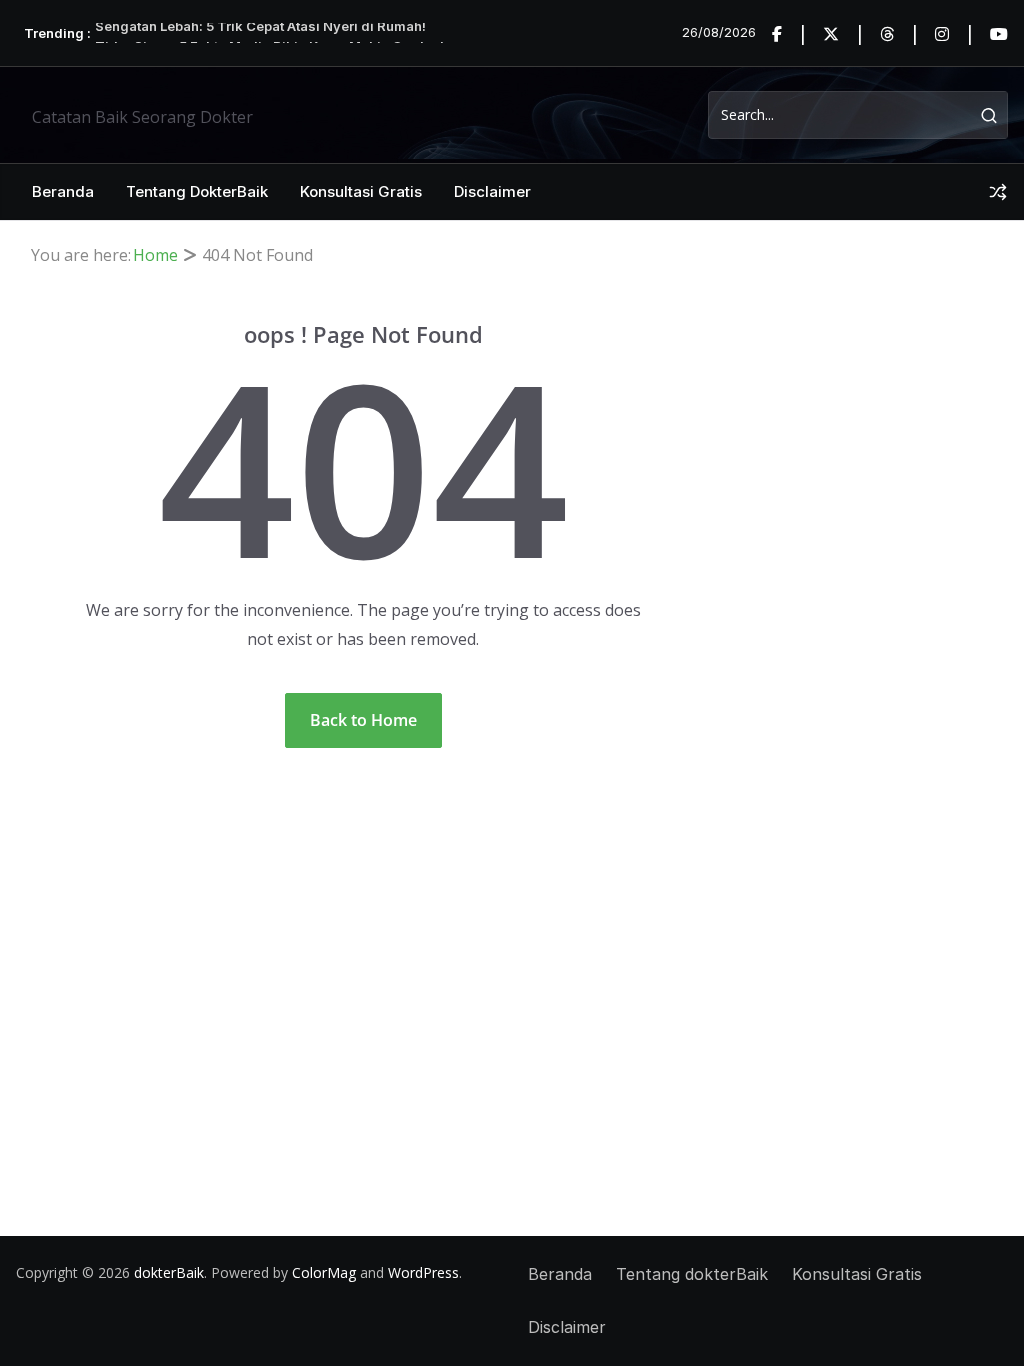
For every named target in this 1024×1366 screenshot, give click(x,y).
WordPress (423, 1272)
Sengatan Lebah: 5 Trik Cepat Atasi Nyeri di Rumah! (260, 32)
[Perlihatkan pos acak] (998, 192)
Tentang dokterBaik (197, 191)
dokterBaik (169, 1272)
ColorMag (324, 1272)
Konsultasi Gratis (361, 191)
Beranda (63, 191)
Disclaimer (492, 191)
